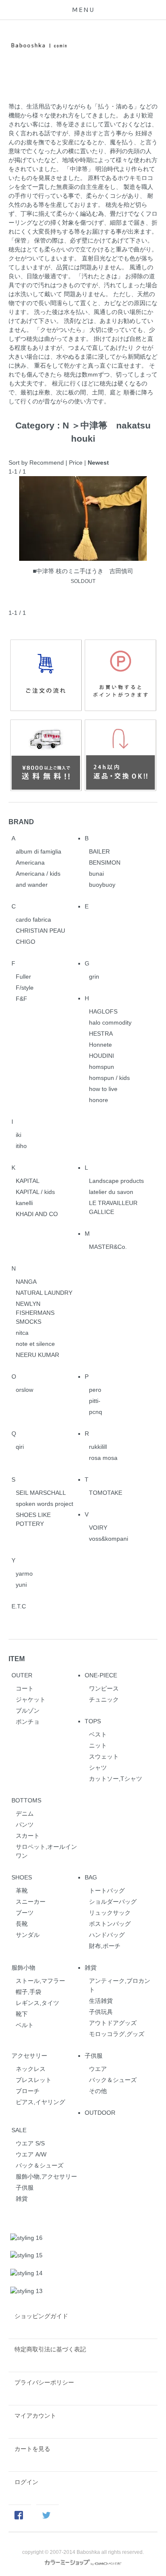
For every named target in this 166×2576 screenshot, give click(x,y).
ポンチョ (28, 1722)
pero (95, 1390)
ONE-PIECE (101, 1675)
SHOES (22, 1877)
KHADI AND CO (37, 1214)
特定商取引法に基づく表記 (50, 2349)
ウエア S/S (30, 2143)
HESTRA (101, 1034)
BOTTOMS (26, 1800)
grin (94, 977)
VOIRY (98, 1528)
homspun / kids (109, 1078)
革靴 (22, 1891)
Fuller (23, 977)
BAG (91, 1877)
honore (99, 1100)
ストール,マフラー (40, 1981)
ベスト (98, 1734)
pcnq (96, 1412)
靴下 (22, 2014)
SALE (19, 2130)
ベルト (25, 2025)
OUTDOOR (100, 2113)
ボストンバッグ (110, 1924)
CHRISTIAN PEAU (40, 931)
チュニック (104, 1699)
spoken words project (44, 1504)
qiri (20, 1447)
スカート (28, 1836)
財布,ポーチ (105, 1946)
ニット (98, 1745)
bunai (96, 874)
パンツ (25, 1825)
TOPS (93, 1721)
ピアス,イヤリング (40, 2102)
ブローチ (28, 2091)
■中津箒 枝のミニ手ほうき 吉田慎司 (83, 571)
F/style (25, 988)
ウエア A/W (31, 2154)
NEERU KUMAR (37, 1355)
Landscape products (116, 1181)
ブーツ (25, 1913)
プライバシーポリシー (44, 2382)
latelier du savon (111, 1192)
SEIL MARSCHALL (41, 1493)
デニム (25, 1813)
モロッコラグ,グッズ (117, 2034)
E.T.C (19, 1606)
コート (25, 1688)
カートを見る (32, 2449)
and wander (32, 885)
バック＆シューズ (113, 2080)
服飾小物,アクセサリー (46, 2176)
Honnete (100, 1045)
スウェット (104, 1756)
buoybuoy (102, 885)
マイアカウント (35, 2416)
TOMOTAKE (106, 1493)
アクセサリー (29, 2056)
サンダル (28, 1935)
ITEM (17, 1659)
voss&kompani (109, 1539)
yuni (21, 1585)
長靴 (22, 1924)
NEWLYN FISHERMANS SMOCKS (35, 1313)
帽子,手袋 (29, 1992)
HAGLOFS (103, 1011)
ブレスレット (34, 2080)
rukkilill (98, 1447)
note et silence (35, 1344)
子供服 (94, 2056)
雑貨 (91, 1968)
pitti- (95, 1401)
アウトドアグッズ (113, 2023)
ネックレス (31, 2069)
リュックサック (110, 1913)
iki (19, 1135)
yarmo (24, 1574)
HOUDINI (102, 1056)
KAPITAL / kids (35, 1192)
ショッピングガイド (41, 2316)
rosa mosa (103, 1458)
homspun (102, 1067)
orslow (24, 1390)
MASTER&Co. (108, 1247)
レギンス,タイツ (37, 2003)
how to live (103, 1089)
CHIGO (26, 942)
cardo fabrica (33, 920)
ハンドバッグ (107, 1935)
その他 (98, 2091)
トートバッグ (107, 1891)
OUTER (22, 1675)
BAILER (99, 851)
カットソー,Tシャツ (116, 1779)
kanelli (24, 1203)
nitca (22, 1333)
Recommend (47, 463)
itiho (21, 1146)
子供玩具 (101, 2012)
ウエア (98, 2069)
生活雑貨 (101, 2001)
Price (76, 463)
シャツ (98, 1768)
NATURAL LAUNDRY (44, 1293)
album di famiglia (39, 851)
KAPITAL (28, 1181)
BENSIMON (105, 862)
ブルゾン (28, 1711)
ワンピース (104, 1688)
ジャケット (31, 1699)
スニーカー (31, 1902)
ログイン (26, 2482)
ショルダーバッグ (113, 1902)
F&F (21, 999)
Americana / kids (38, 874)
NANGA (26, 1282)
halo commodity (110, 1022)
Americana (30, 862)
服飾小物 (23, 1968)
